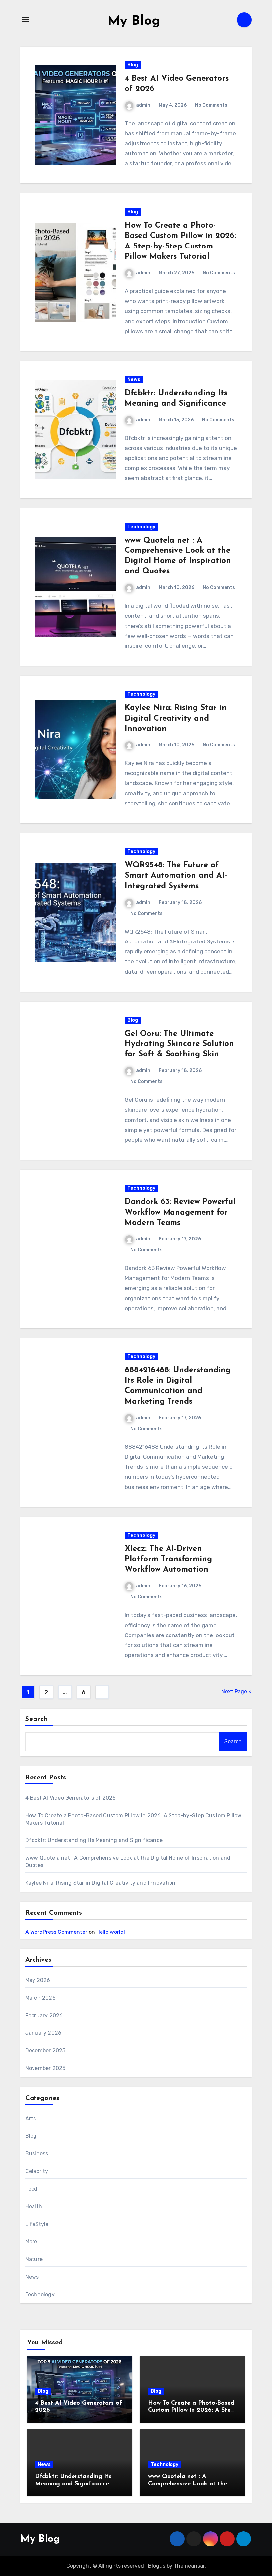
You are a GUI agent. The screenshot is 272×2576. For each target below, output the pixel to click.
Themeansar (189, 2566)
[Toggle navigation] (26, 20)
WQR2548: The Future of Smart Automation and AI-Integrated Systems (176, 876)
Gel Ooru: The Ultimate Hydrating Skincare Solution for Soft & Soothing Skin (179, 1044)
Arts (31, 2118)
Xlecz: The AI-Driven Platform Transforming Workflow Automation (168, 1559)
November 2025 (45, 2068)
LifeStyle (37, 2224)
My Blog (134, 21)
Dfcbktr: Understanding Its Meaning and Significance (94, 1840)
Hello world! (111, 1932)
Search (37, 1719)
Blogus (157, 2566)
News (134, 380)
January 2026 (43, 2033)
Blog (133, 65)
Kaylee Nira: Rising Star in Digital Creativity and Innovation (176, 718)
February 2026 (44, 2015)
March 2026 (40, 1998)
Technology (141, 527)
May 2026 (38, 1980)
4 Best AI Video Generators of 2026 (71, 1798)
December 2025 (45, 2051)
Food (32, 2189)
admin (143, 105)
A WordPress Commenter (56, 1932)
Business (37, 2154)
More (31, 2242)
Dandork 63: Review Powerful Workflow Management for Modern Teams (180, 1212)
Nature (34, 2259)
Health (34, 2206)
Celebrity (37, 2171)
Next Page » (237, 1691)
